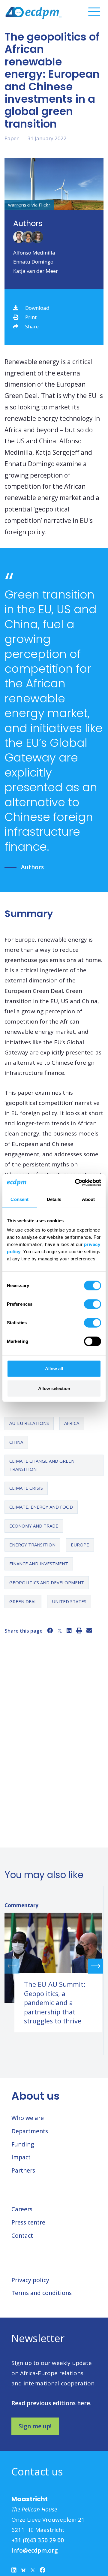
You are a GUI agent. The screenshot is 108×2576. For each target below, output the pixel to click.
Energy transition (32, 1545)
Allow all (54, 1369)
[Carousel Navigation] (54, 1966)
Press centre (28, 2222)
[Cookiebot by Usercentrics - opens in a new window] (76, 1183)
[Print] (79, 1630)
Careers (22, 2209)
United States (69, 1601)
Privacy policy (30, 2280)
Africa (72, 1423)
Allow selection (54, 1388)
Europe (80, 1545)
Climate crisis (26, 1488)
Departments (30, 2131)
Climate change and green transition (42, 1465)
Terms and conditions (42, 2293)
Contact (22, 2236)
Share (32, 326)
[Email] (89, 1630)
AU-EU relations (29, 1423)
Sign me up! (35, 2426)
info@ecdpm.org (35, 2550)
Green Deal (23, 1601)
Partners (23, 2170)
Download (37, 308)
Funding (23, 2144)
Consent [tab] (19, 1199)
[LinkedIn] (69, 1630)
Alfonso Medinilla (34, 253)
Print (31, 317)
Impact (21, 2157)
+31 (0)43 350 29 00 (38, 2540)
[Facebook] (50, 1630)
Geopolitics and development (47, 1582)
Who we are (28, 2118)
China (16, 1442)
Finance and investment (39, 1564)
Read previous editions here (51, 2403)
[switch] (93, 1304)
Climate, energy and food (41, 1507)
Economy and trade (34, 1526)
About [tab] (88, 1199)
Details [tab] (54, 1199)
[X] (60, 1630)
